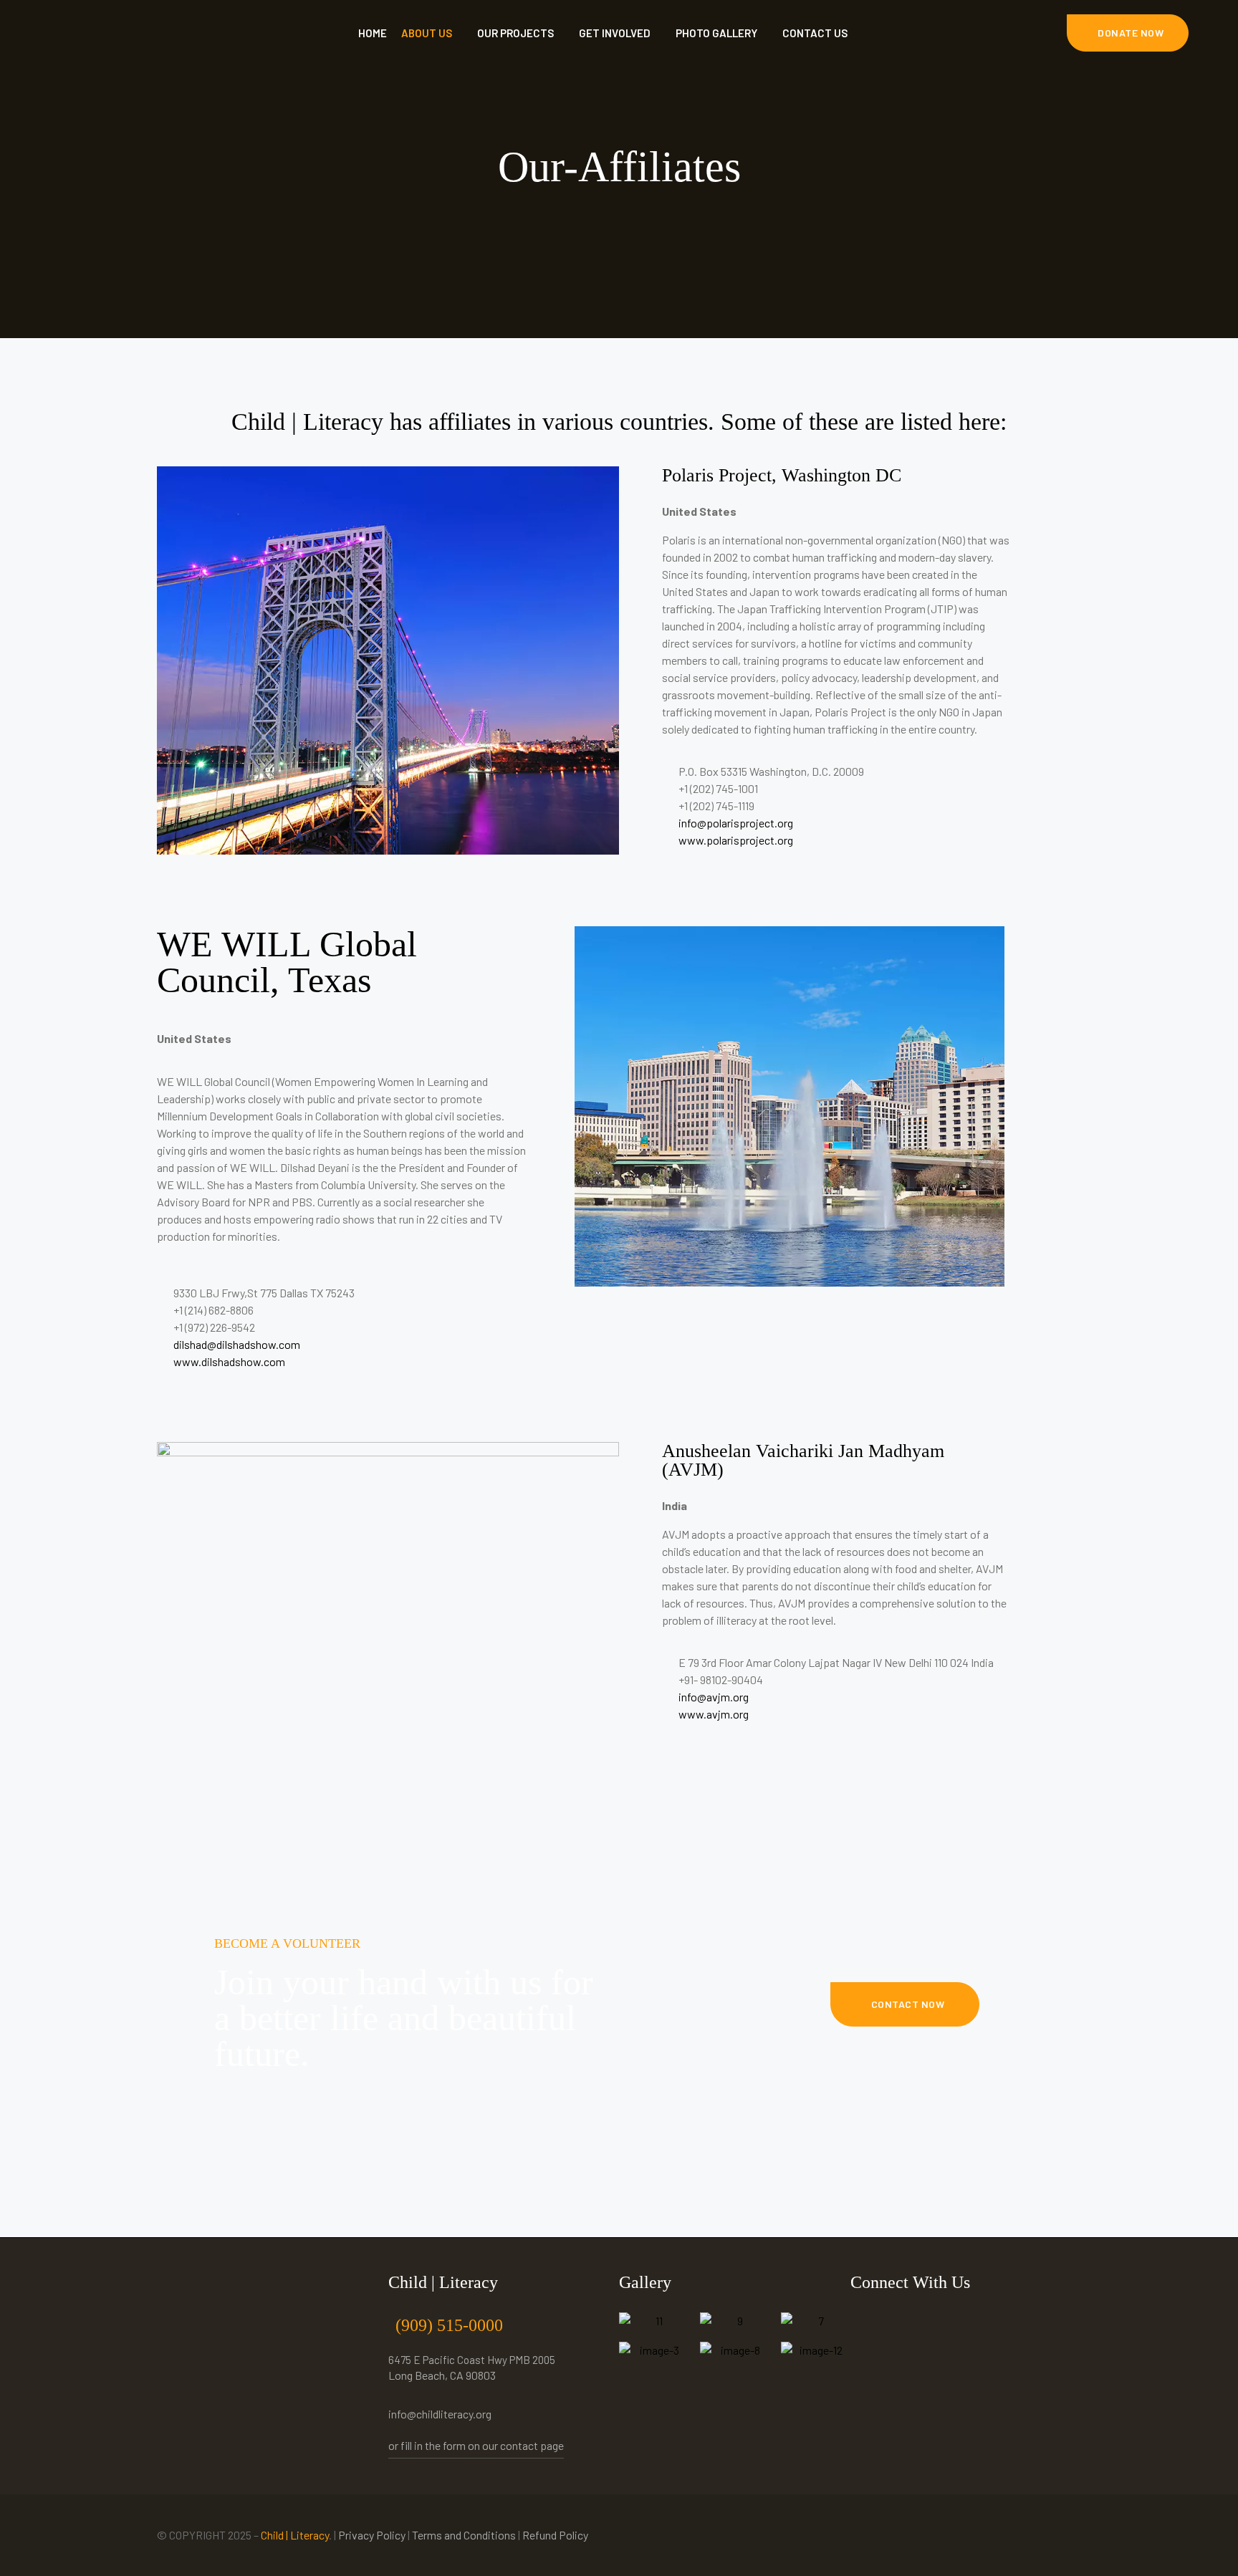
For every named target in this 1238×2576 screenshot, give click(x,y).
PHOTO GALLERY (716, 33)
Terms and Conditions (464, 2535)
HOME (373, 33)
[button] (1128, 33)
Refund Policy (555, 2535)
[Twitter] (897, 2320)
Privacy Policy (372, 2535)
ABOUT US (427, 33)
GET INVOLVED (615, 33)
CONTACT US (815, 33)
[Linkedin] (928, 2320)
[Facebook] (865, 2320)
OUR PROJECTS (515, 33)
